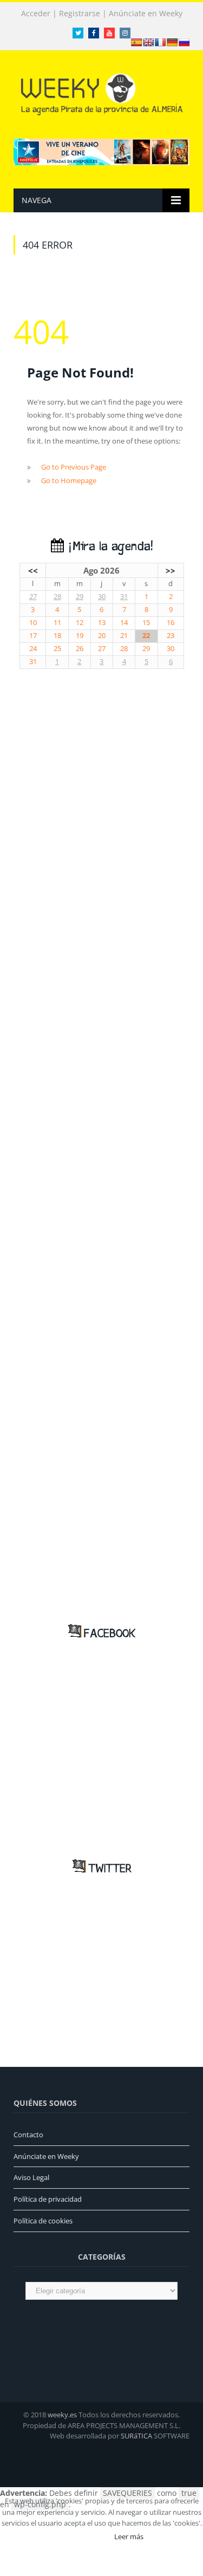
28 (57, 597)
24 (33, 649)
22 (146, 636)
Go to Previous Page (74, 467)
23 (171, 636)
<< (33, 570)
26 (80, 649)
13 (102, 623)
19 (80, 636)
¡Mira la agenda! (108, 547)
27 (33, 597)
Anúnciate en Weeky (146, 14)
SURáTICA (136, 2436)
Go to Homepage (69, 480)
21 (124, 636)
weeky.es (62, 2415)
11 (57, 623)
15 (146, 623)
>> (171, 570)
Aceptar (86, 2536)
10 (33, 623)
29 (80, 597)
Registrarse (80, 14)
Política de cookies (43, 2221)
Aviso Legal (31, 2177)
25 (57, 649)
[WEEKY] (102, 92)
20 (102, 636)
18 (57, 636)
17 (33, 636)
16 (171, 623)
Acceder (36, 14)
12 (80, 623)
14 (124, 623)
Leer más (129, 2536)
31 (124, 597)
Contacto (28, 2135)
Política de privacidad (48, 2199)
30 (102, 597)
